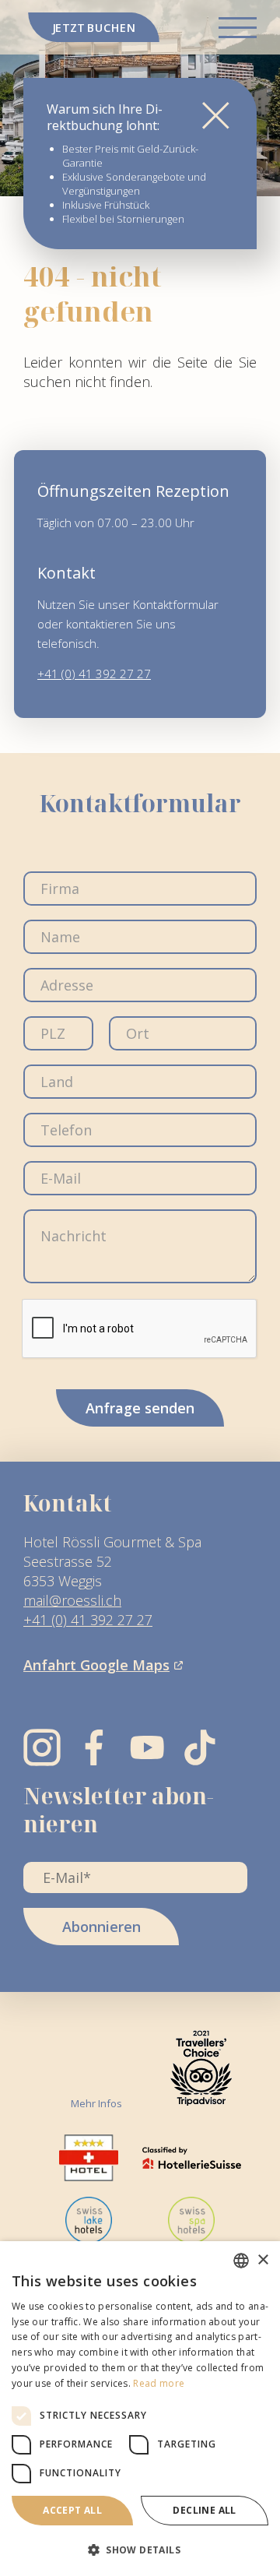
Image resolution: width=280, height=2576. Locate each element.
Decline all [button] (204, 2510)
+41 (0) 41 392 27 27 (94, 674)
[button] (140, 2550)
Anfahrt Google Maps (96, 1665)
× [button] (262, 2260)
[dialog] (140, 2409)
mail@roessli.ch (72, 1600)
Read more (159, 2383)
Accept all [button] (72, 2510)
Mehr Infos (96, 2103)
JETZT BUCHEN (94, 27)
